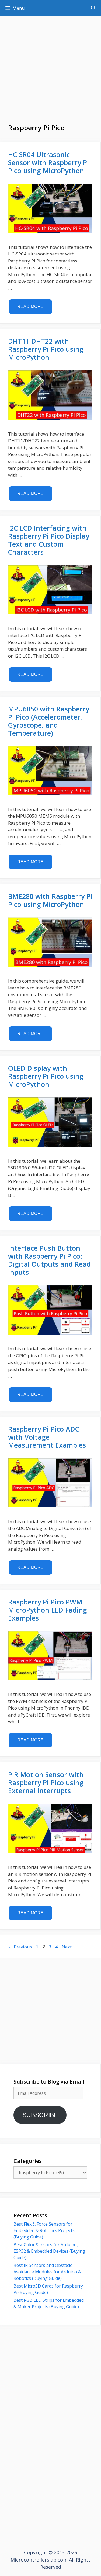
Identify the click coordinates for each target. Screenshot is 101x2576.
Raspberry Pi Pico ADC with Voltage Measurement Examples (47, 1437)
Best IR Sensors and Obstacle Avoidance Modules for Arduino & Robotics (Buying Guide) (47, 2272)
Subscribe (40, 2115)
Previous (20, 1947)
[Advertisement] (50, 73)
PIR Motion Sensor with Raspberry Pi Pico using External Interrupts (46, 1782)
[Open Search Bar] (93, 8)
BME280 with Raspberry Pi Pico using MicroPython (50, 900)
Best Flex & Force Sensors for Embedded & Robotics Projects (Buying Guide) (44, 2230)
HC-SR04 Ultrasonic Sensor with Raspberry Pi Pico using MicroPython (48, 162)
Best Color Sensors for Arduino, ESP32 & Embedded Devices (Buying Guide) (49, 2251)
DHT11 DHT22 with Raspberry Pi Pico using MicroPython (46, 349)
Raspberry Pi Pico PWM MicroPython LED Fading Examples (48, 1610)
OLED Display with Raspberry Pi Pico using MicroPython (46, 1076)
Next (69, 1947)
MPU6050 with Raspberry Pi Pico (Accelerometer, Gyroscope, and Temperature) (49, 721)
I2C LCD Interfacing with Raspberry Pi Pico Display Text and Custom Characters (49, 540)
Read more (30, 307)
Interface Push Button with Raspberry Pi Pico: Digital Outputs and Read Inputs (49, 1260)
